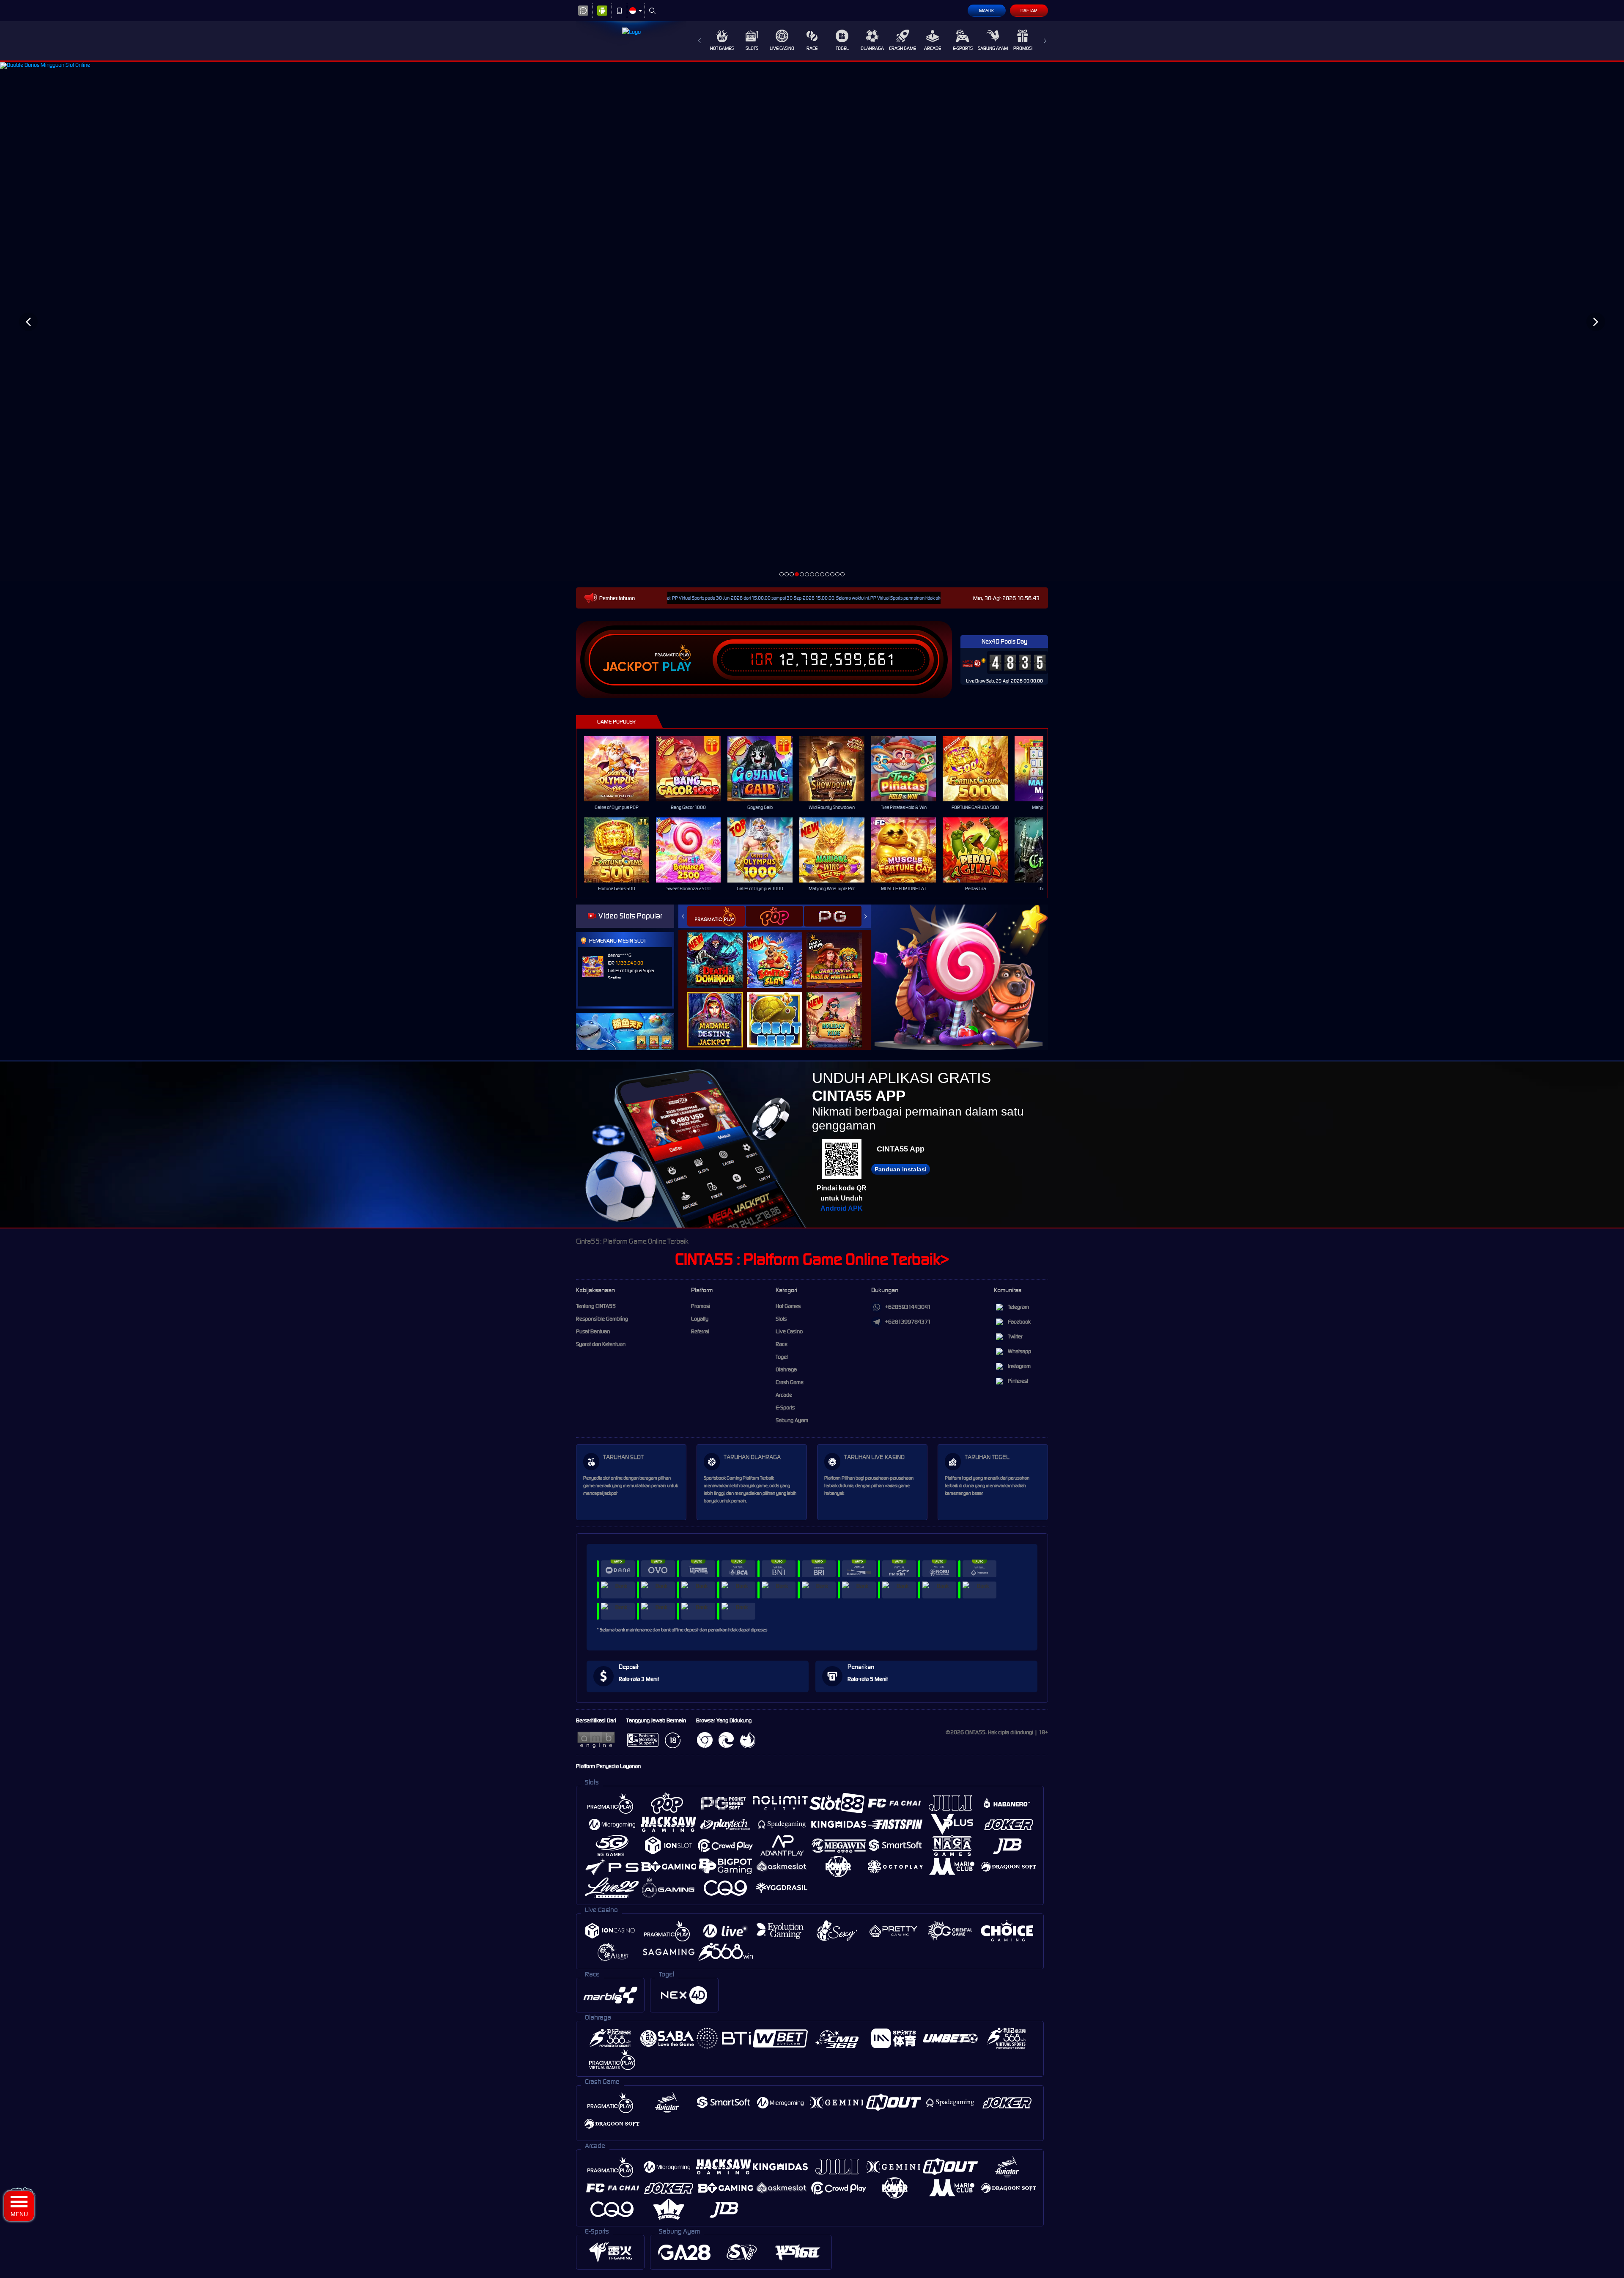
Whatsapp (1019, 1351)
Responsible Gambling (602, 1319)
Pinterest (1018, 1381)
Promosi (1023, 48)
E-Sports (963, 48)
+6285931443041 (908, 1307)
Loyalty (700, 1319)
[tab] (716, 916)
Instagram (1019, 1366)
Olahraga (872, 48)
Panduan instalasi (901, 1169)
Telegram (1018, 1307)
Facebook (1019, 1322)
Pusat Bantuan (593, 1331)
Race (812, 48)
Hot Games (722, 48)
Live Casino (782, 48)
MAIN (622, 769)
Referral (700, 1331)
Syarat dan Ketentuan (601, 1344)
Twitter (1015, 1336)
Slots (752, 48)
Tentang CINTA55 (596, 1306)
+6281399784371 (908, 1322)
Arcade (933, 48)
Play (677, 667)
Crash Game (903, 48)
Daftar (1029, 11)
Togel (842, 48)
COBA (720, 951)
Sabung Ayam (993, 48)
